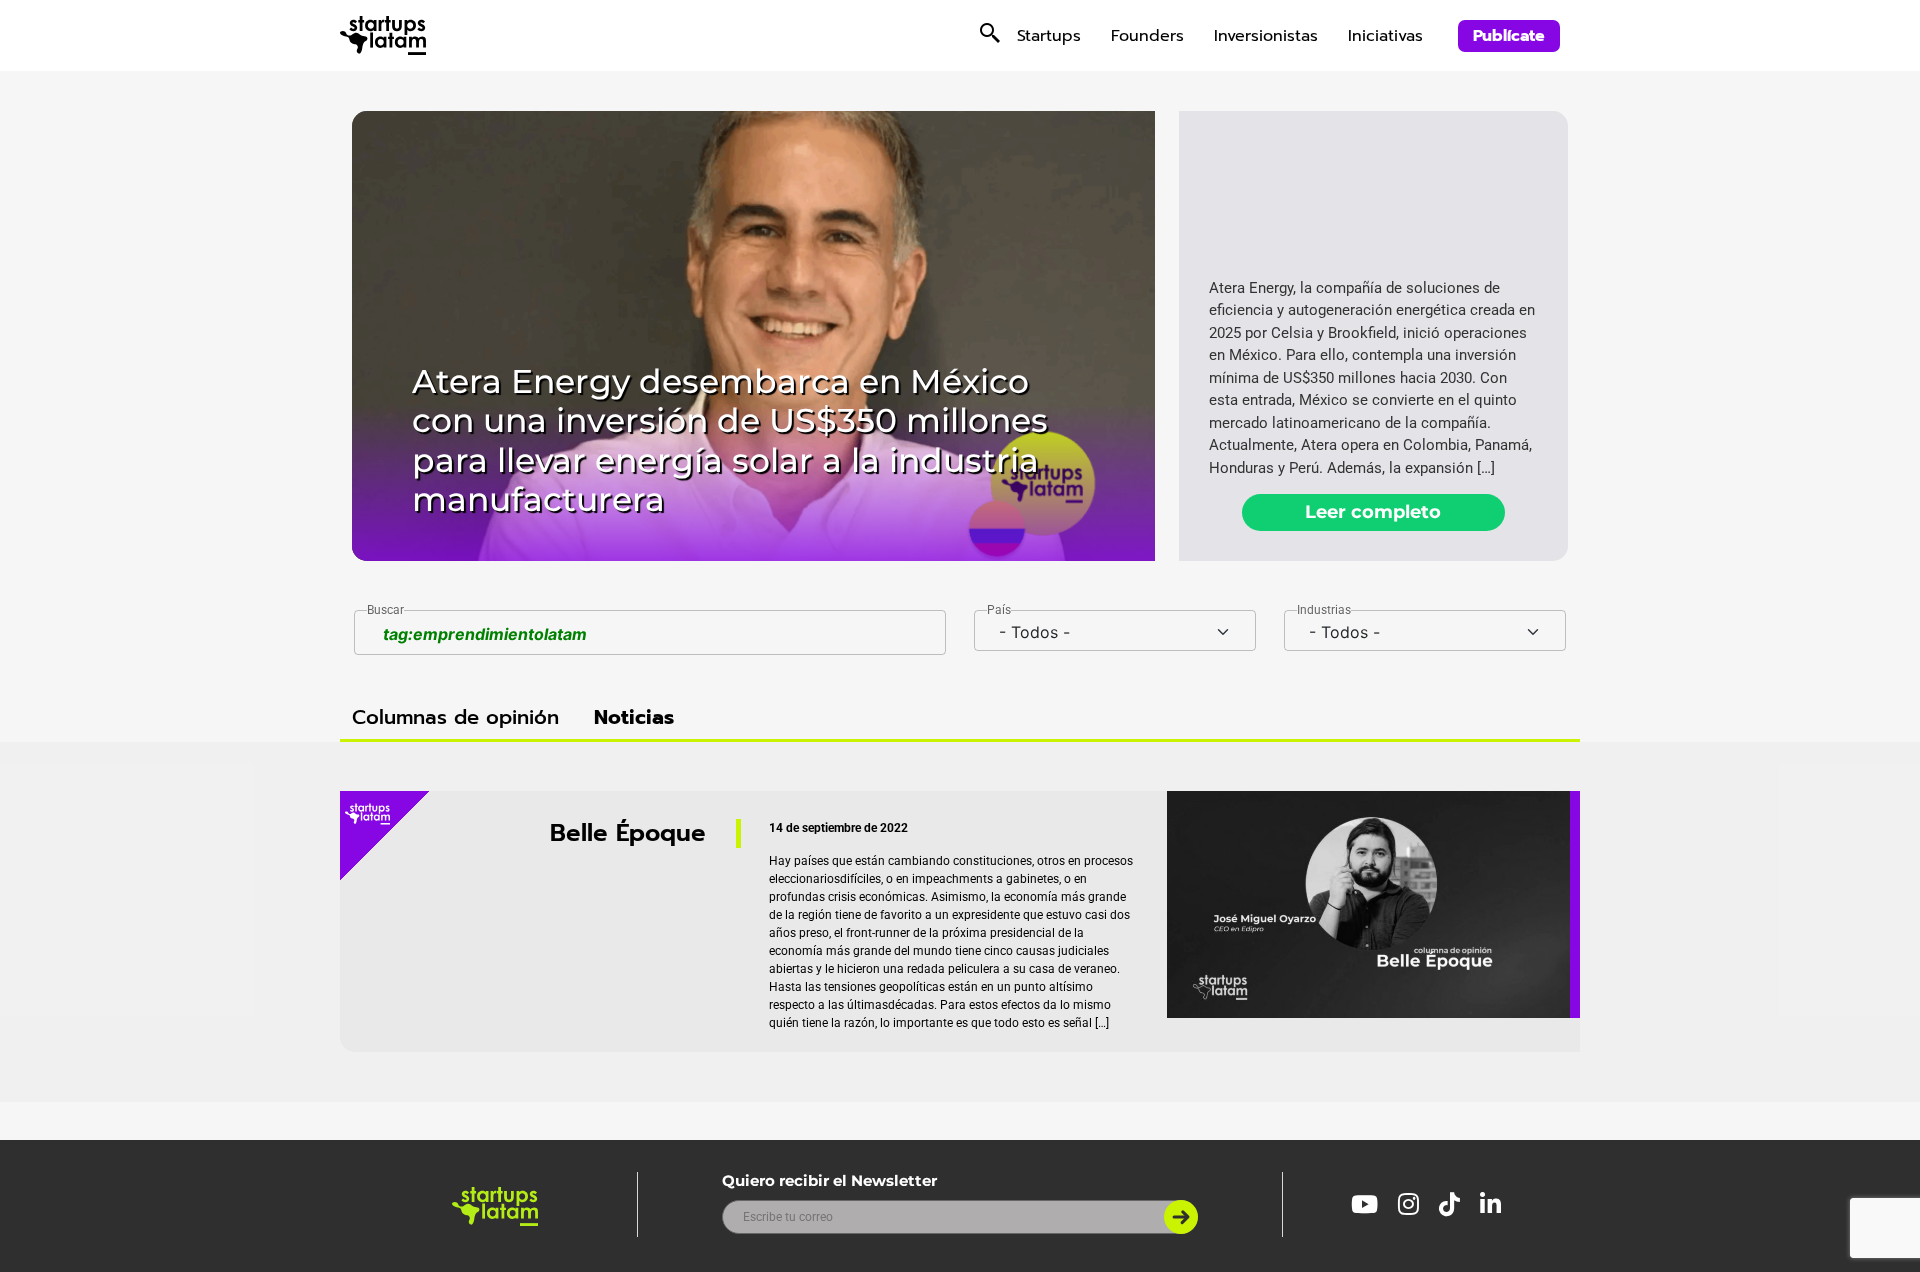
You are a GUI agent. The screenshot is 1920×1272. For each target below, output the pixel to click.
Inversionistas (1266, 36)
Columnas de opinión (455, 717)
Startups (1049, 36)
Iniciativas (1385, 36)
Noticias (634, 717)
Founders (1147, 36)
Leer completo (1373, 512)
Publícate (1509, 36)
